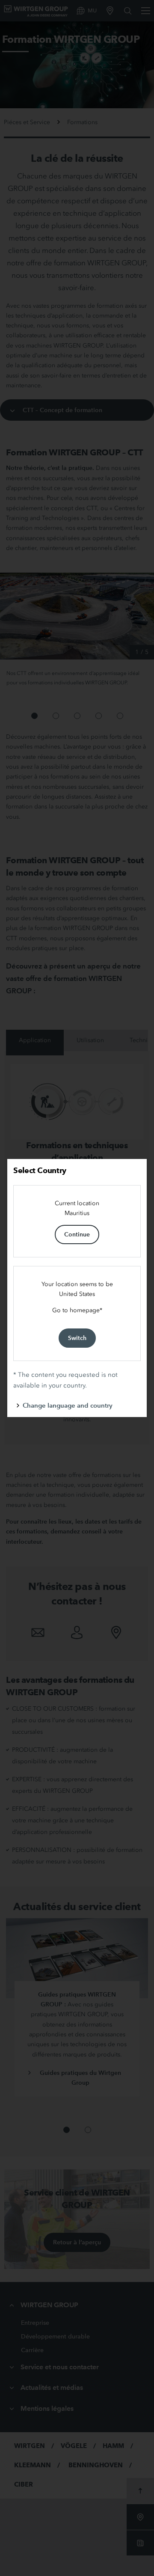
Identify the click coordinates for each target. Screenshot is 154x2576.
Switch (77, 1338)
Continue (77, 1234)
